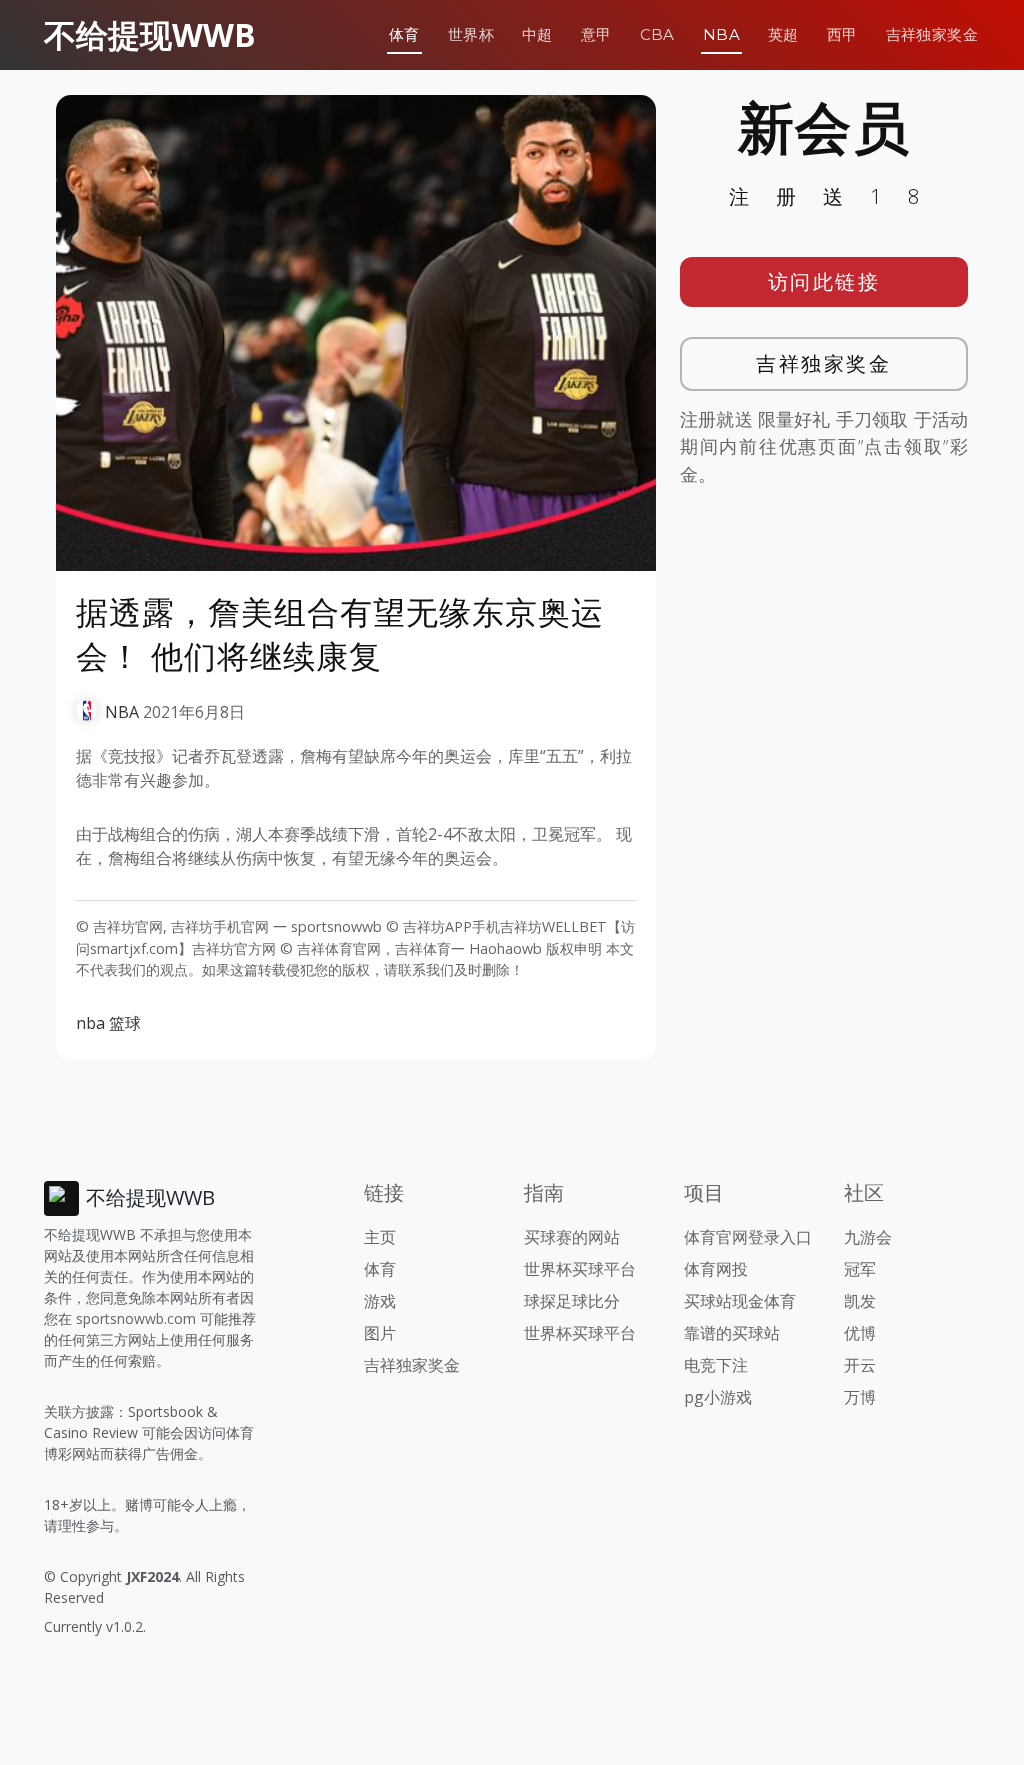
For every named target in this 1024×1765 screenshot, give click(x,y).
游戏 (380, 1301)
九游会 (868, 1237)
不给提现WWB (150, 34)
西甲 (842, 34)
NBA (721, 34)
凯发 (860, 1301)
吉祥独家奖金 (932, 34)
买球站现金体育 (740, 1301)
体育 (404, 34)
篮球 (125, 1023)
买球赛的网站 (572, 1237)
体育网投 (716, 1269)
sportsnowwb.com (136, 1318)
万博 (860, 1397)
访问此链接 (824, 281)
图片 (380, 1333)
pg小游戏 (718, 1397)
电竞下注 (716, 1365)
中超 (537, 34)
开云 (860, 1365)
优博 (860, 1333)
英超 (783, 34)
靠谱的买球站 (732, 1333)
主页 (380, 1237)
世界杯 (471, 34)
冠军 (860, 1269)
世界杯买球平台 (580, 1269)
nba (90, 1023)
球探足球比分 (572, 1301)
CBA (657, 34)
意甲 (596, 34)
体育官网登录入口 (748, 1237)
